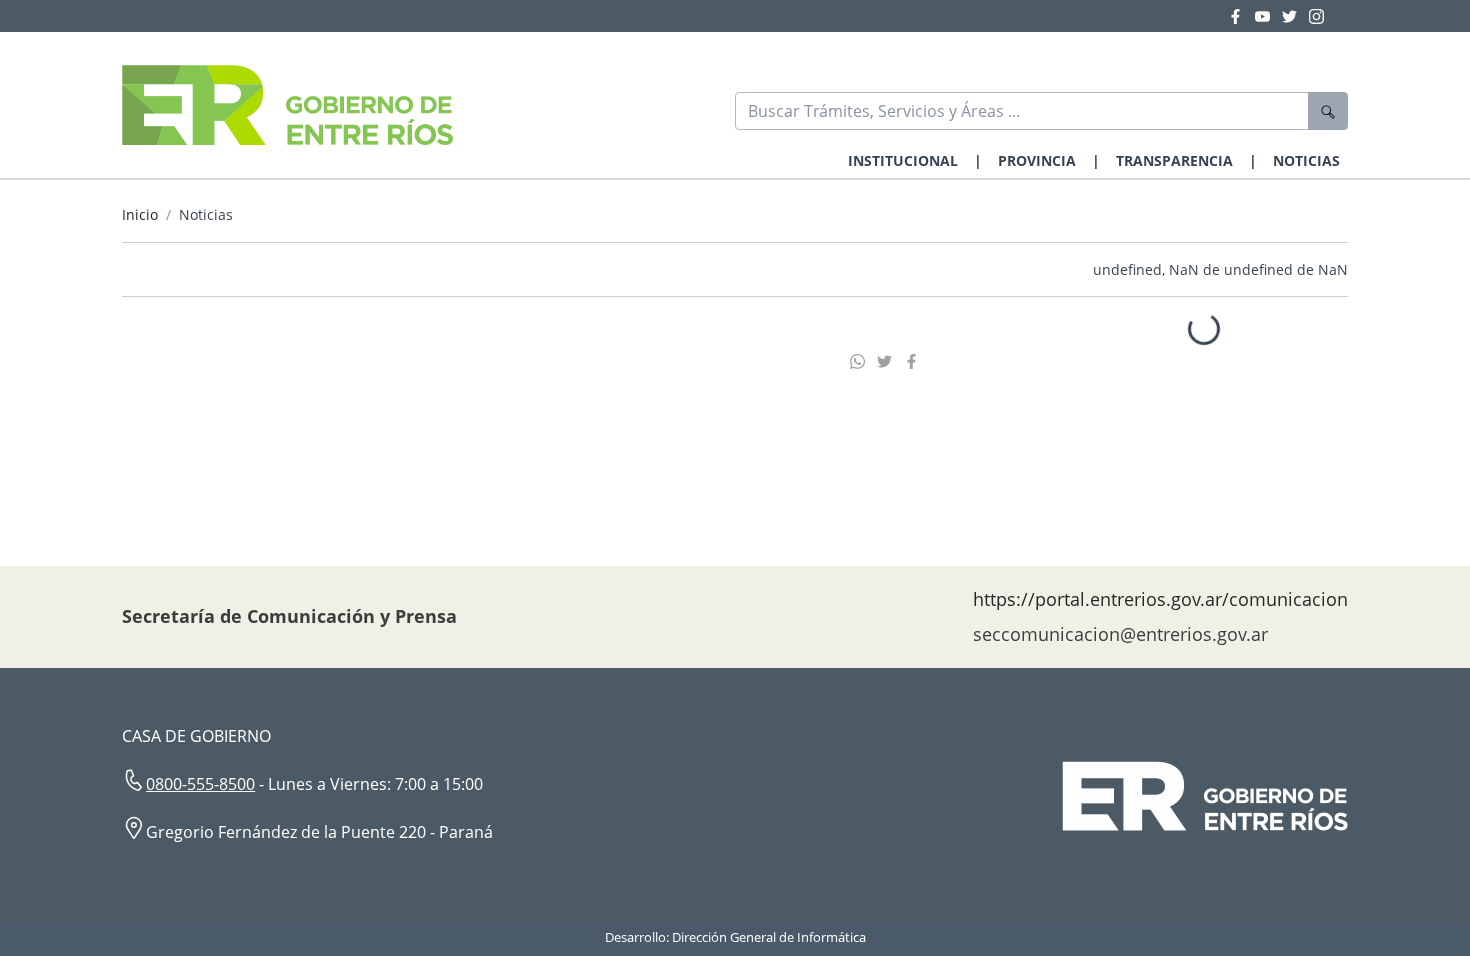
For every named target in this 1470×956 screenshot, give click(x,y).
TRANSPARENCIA (1174, 160)
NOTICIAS (1306, 160)
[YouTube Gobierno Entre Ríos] (1268, 16)
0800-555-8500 (200, 784)
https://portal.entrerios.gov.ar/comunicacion (1160, 599)
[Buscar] (1328, 111)
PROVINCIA (1037, 160)
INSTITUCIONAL (903, 160)
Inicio (140, 214)
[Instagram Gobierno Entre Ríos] (1316, 16)
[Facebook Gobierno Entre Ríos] (1241, 16)
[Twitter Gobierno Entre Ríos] (1295, 16)
